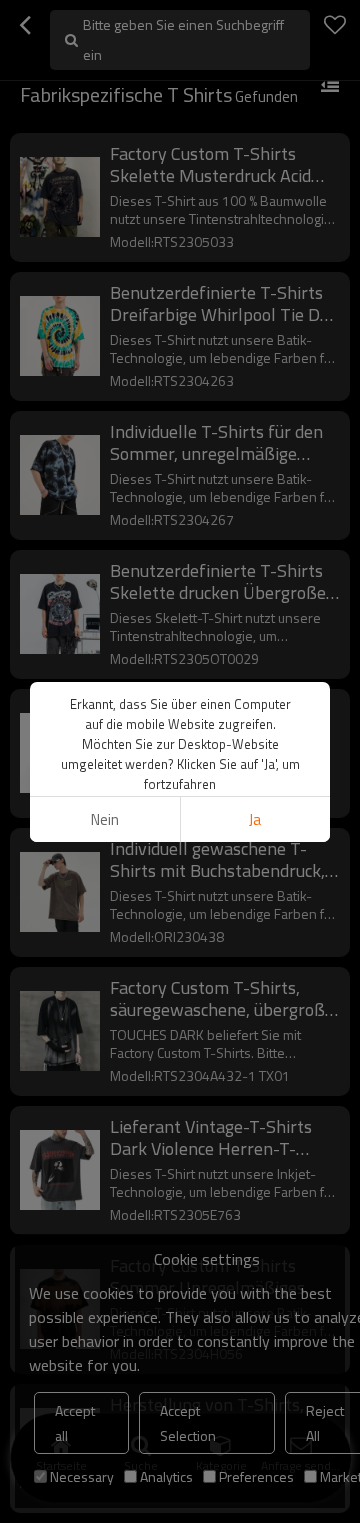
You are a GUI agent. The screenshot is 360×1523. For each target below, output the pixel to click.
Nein (105, 819)
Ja (255, 819)
